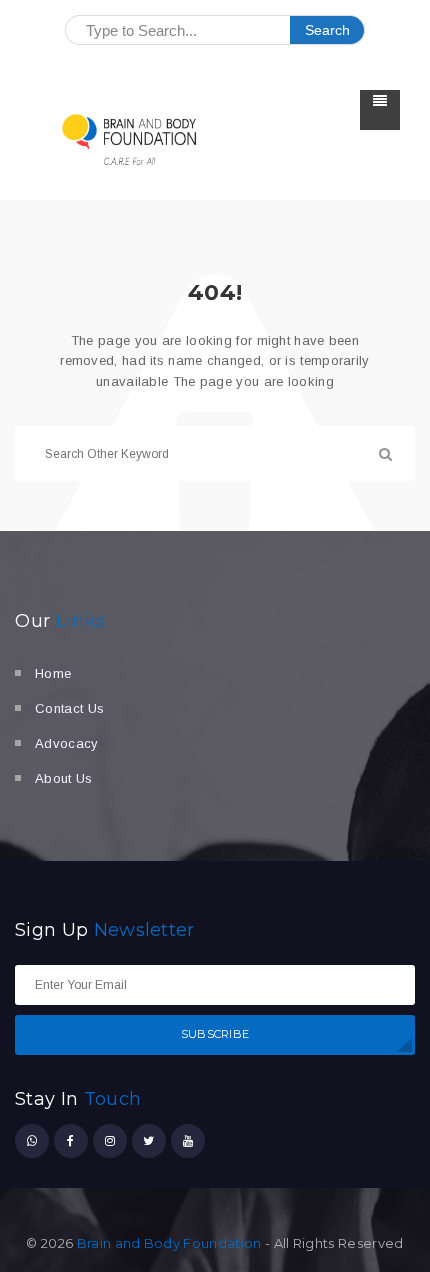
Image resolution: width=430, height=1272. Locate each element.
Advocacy (67, 743)
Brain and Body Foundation (169, 1243)
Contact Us (69, 708)
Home (53, 673)
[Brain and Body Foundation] (130, 138)
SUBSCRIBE (215, 1034)
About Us (64, 778)
